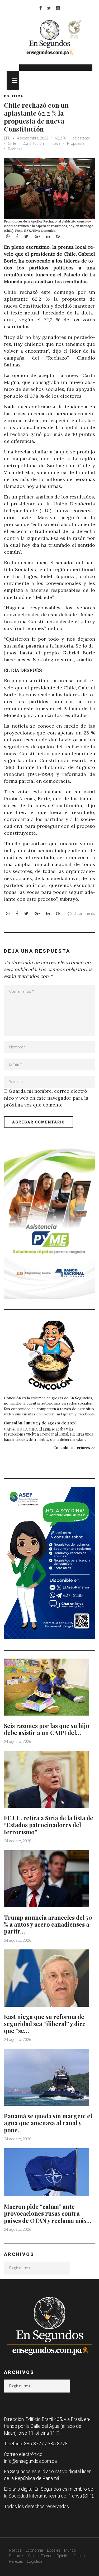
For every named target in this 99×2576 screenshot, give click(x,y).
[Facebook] (41, 8)
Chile (12, 143)
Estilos (79, 2556)
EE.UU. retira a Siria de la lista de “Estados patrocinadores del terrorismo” (49, 1825)
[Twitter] (49, 8)
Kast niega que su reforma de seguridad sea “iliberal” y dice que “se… (45, 2024)
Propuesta (76, 143)
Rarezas (16, 2561)
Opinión (63, 2556)
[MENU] (13, 80)
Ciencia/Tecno (40, 2556)
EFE (7, 138)
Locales (54, 2550)
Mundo (70, 2550)
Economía (34, 2550)
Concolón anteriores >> (74, 1448)
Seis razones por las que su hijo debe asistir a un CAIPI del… (47, 1729)
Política (15, 2550)
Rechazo (15, 149)
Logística (35, 2561)
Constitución (33, 143)
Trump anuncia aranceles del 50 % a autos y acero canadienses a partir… (48, 1924)
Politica (14, 96)
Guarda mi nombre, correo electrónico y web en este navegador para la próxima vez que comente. (47, 1098)
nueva (55, 143)
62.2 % (60, 138)
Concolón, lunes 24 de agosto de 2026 (40, 1423)
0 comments (84, 913)
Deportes (17, 2556)
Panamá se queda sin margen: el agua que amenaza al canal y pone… (48, 2123)
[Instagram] (58, 8)
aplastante (81, 138)
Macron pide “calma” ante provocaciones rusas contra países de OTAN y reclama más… (48, 2213)
